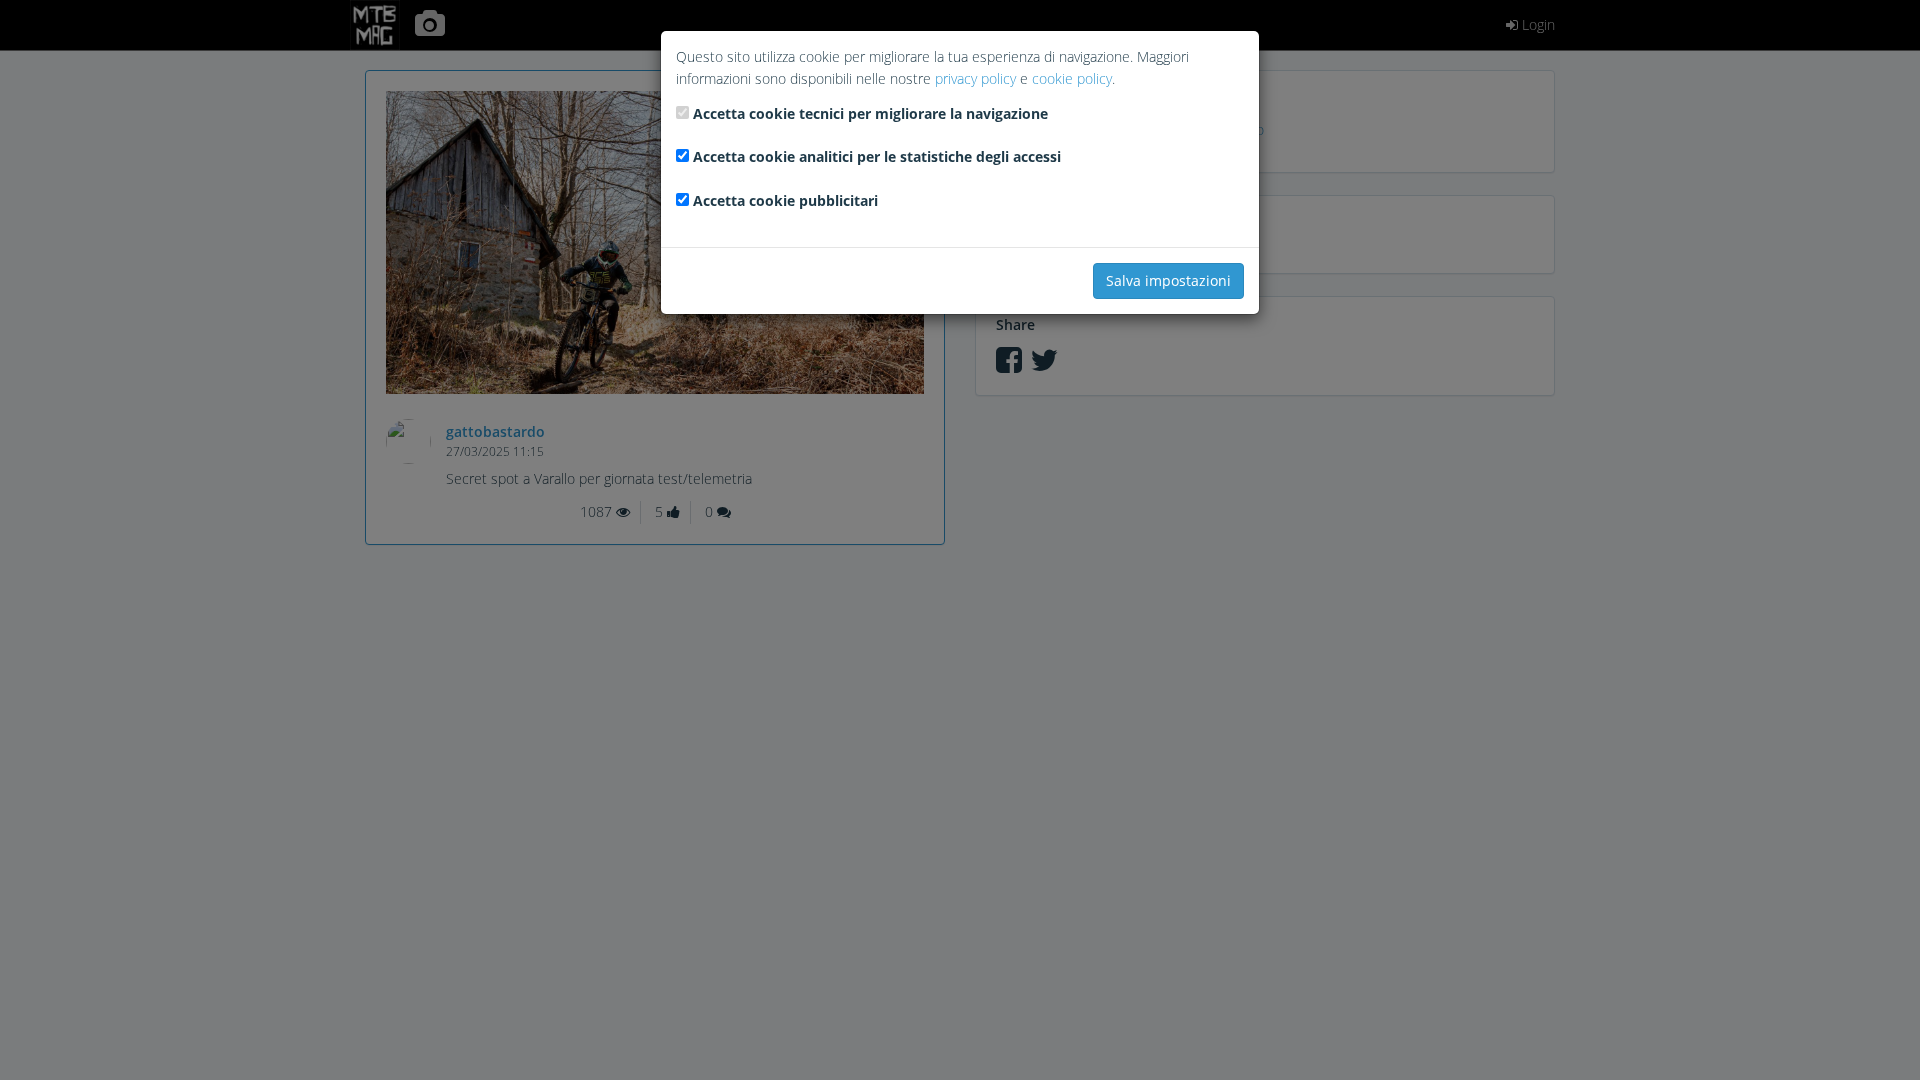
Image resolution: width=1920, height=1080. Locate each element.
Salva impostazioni (1168, 280)
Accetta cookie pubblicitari (785, 200)
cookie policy (1072, 78)
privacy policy (975, 78)
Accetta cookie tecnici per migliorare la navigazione (870, 113)
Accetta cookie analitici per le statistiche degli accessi (877, 156)
